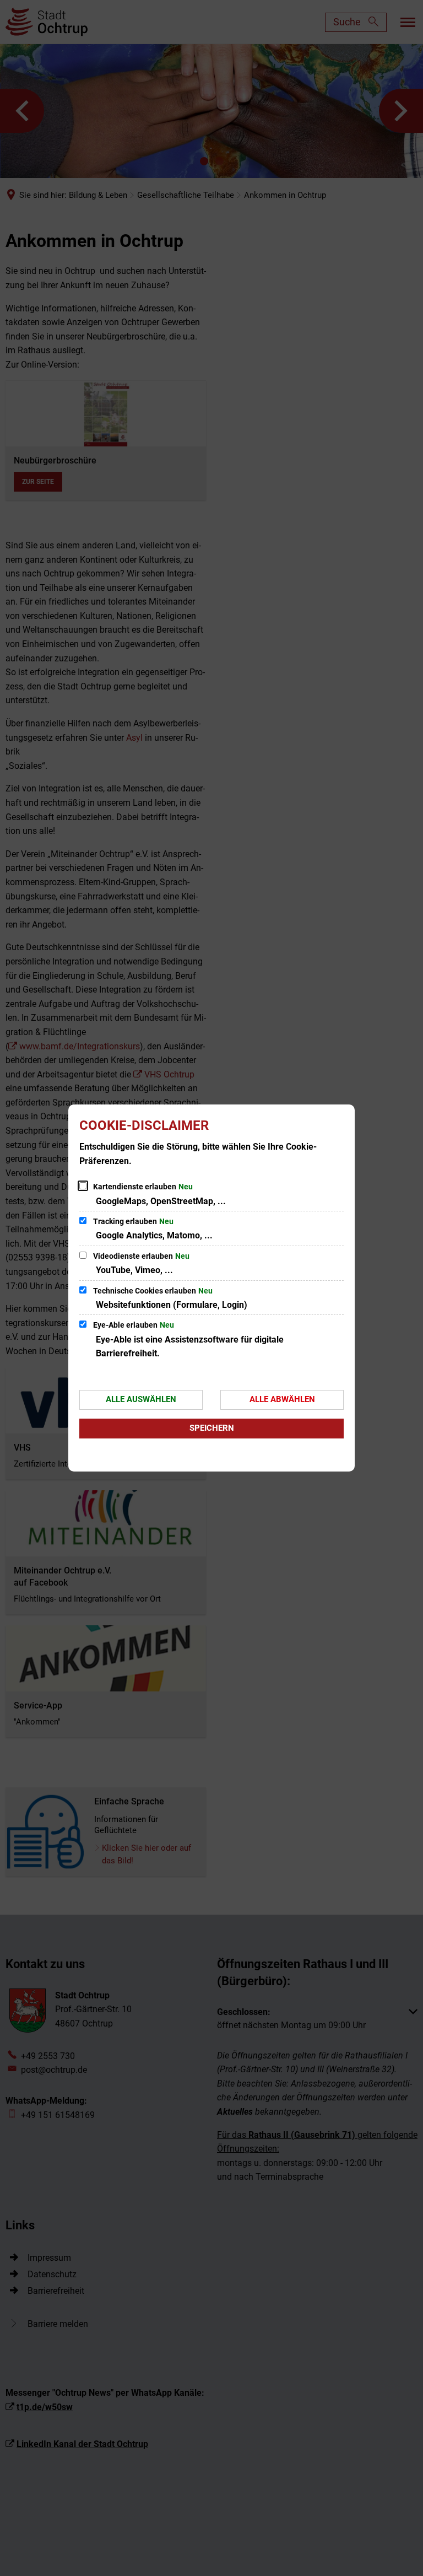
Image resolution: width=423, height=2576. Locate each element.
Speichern (212, 1428)
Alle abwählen (282, 1399)
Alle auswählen (141, 1399)
